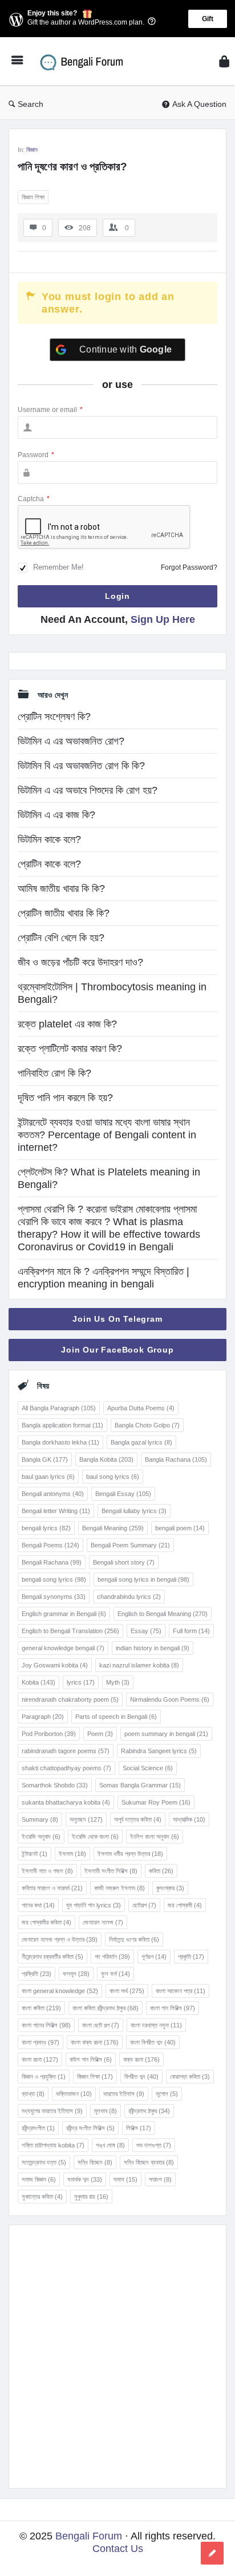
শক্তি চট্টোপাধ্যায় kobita (53, 2145)
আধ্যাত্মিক (189, 1819)
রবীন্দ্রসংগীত (38, 2128)
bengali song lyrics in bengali (143, 1579)
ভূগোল (167, 2094)
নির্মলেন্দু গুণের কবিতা (134, 1939)
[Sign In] (224, 61)
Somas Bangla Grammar (140, 1785)
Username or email (50, 410)
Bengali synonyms (54, 1597)
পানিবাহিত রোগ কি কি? (54, 1073)
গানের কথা (38, 1905)
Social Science (148, 1768)
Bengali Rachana (52, 1562)
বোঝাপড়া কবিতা (190, 2077)
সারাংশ (160, 2179)
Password (36, 455)
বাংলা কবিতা (41, 2008)
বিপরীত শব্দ (141, 2077)
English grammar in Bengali (64, 1614)
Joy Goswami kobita (55, 1665)
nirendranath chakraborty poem (70, 1699)
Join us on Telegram (117, 1319)
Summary (40, 1819)
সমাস (125, 2179)
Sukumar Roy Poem (156, 1802)
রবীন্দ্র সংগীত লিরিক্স (90, 2128)
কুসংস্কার (170, 1888)
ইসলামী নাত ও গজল (47, 1871)
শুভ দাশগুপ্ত (154, 2145)
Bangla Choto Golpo (147, 1425)
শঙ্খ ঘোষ (110, 2145)
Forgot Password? (189, 567)
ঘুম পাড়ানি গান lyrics (94, 1905)
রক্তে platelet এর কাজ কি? (67, 1024)
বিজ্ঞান (32, 150)
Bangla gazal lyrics (141, 1442)
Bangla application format (62, 1425)
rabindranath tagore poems (66, 1751)
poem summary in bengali (166, 1734)
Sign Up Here (163, 619)
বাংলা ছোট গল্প (101, 2025)
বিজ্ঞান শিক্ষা (33, 197)
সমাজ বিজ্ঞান (39, 2179)
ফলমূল (76, 1974)
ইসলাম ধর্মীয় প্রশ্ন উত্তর (130, 1854)
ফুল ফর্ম (116, 1974)
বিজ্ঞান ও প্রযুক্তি (44, 2077)
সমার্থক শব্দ (85, 2179)
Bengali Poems (50, 1545)
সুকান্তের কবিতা (42, 2197)
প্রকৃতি (191, 1957)
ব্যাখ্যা (33, 2094)
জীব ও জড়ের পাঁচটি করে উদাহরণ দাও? (80, 962)
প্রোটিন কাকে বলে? (49, 864)
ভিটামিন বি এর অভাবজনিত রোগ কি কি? (81, 766)
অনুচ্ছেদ (86, 1819)
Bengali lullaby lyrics (134, 1511)
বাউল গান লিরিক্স (91, 2059)
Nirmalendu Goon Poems (170, 1699)
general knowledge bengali (63, 1648)
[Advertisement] (117, 2357)
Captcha (34, 499)
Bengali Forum (89, 2536)
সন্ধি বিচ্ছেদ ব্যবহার (149, 2162)
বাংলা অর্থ (127, 1991)
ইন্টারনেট (35, 1854)
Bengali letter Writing (56, 1511)
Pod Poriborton (49, 1734)
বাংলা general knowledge (60, 1991)
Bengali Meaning (113, 1528)
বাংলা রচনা (40, 2059)
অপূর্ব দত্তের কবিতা (138, 1819)
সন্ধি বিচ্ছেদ (95, 2162)
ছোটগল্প (144, 1905)
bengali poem (180, 1528)
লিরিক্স (139, 2128)
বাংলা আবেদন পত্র (181, 1991)
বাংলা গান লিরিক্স (173, 2008)
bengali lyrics (46, 1528)
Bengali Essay (123, 1494)
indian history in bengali (153, 1648)
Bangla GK (45, 1459)
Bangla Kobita (106, 1459)
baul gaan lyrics (48, 1477)
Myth (118, 1682)
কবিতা (161, 1871)
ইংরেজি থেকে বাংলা (95, 1837)
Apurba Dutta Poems (141, 1408)
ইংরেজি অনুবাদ (41, 1837)
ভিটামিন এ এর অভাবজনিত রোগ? (71, 741)
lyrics (81, 1682)
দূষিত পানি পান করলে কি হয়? (65, 1098)
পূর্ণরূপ (154, 1957)
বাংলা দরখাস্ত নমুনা (156, 2025)
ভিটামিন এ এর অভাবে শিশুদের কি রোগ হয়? (88, 790)
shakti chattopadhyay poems (66, 1768)
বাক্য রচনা (141, 2059)
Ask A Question (199, 104)
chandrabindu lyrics (129, 1597)
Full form (191, 1631)
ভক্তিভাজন (74, 2094)
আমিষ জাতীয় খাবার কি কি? (61, 889)
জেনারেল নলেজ (103, 1922)
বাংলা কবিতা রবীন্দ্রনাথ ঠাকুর (106, 2008)
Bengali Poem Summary (130, 1545)
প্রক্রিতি (37, 1974)
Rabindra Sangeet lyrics (159, 1751)
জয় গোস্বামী (185, 1905)
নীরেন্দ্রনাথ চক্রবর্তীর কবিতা (52, 1957)
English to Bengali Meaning (163, 1614)
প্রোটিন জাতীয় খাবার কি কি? (64, 913)
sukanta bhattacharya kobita (66, 1802)
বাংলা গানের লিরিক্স (46, 2025)
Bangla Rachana (176, 1459)
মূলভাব (106, 2111)
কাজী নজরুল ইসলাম (119, 1888)
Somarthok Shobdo (55, 1785)
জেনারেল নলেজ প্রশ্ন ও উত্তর (60, 1939)
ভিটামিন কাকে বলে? (49, 839)
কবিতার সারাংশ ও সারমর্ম (52, 1888)
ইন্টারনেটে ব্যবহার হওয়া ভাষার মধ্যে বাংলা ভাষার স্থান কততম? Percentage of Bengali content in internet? (107, 1135)
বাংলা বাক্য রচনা (95, 2042)
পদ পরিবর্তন (112, 1957)
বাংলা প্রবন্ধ (40, 2042)
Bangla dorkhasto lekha (60, 1442)
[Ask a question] (212, 2553)
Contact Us (118, 2549)
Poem (100, 1734)
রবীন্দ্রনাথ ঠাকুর (149, 2111)
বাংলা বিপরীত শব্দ (153, 2042)
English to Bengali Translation (70, 1631)
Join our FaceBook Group (117, 1350)
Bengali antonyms (53, 1494)
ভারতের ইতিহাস (124, 2094)
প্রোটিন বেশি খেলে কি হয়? (61, 938)
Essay (146, 1631)
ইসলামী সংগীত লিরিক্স (111, 1871)
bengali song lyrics (54, 1579)
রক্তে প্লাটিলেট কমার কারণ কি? (70, 1049)
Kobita (39, 1682)
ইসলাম (72, 1854)
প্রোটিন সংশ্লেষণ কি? (54, 717)
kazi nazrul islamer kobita (139, 1665)
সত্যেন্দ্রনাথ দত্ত (44, 2162)
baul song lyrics (113, 1477)
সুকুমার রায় (91, 2197)
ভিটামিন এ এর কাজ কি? (56, 815)
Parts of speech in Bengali (116, 1717)
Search (31, 104)
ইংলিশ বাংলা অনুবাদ (155, 1837)
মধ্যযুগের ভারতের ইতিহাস (52, 2111)
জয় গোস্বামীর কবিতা (46, 1922)
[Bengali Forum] (86, 61)
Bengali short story (124, 1562)
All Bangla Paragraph (59, 1408)
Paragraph (43, 1717)
